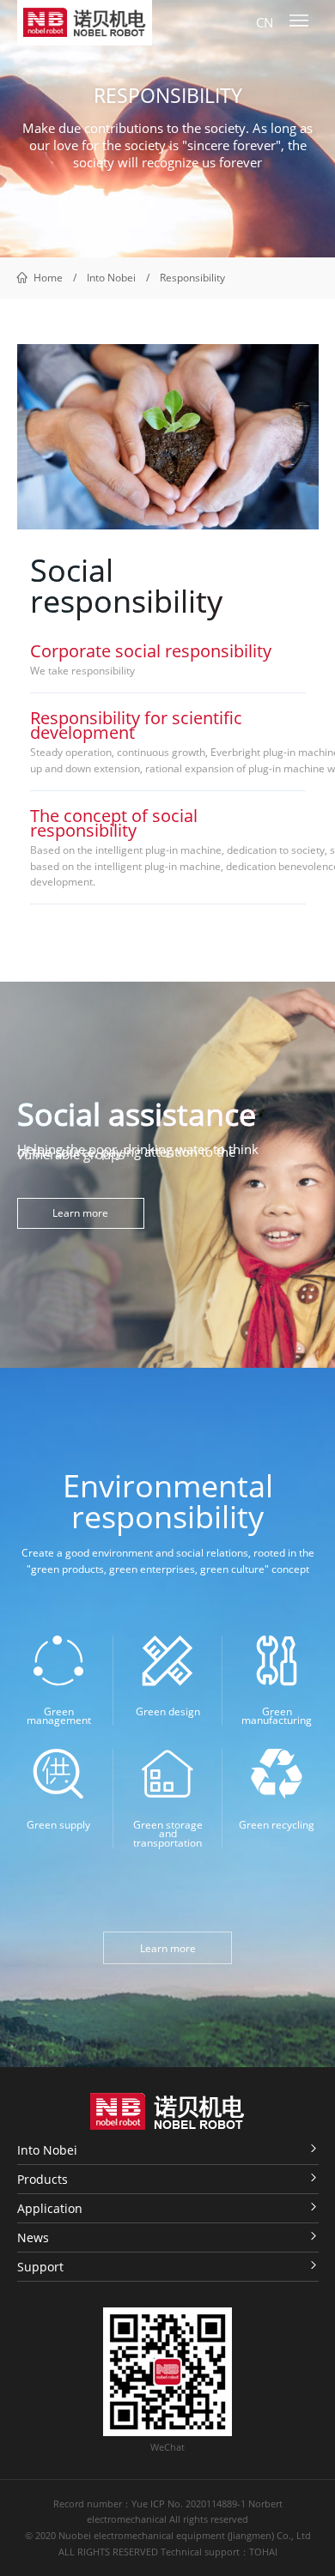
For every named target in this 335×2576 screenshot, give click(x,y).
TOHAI (263, 2552)
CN (265, 23)
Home (48, 278)
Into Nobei (111, 278)
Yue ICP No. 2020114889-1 (189, 2504)
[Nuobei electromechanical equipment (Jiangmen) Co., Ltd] (85, 22)
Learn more (80, 1213)
